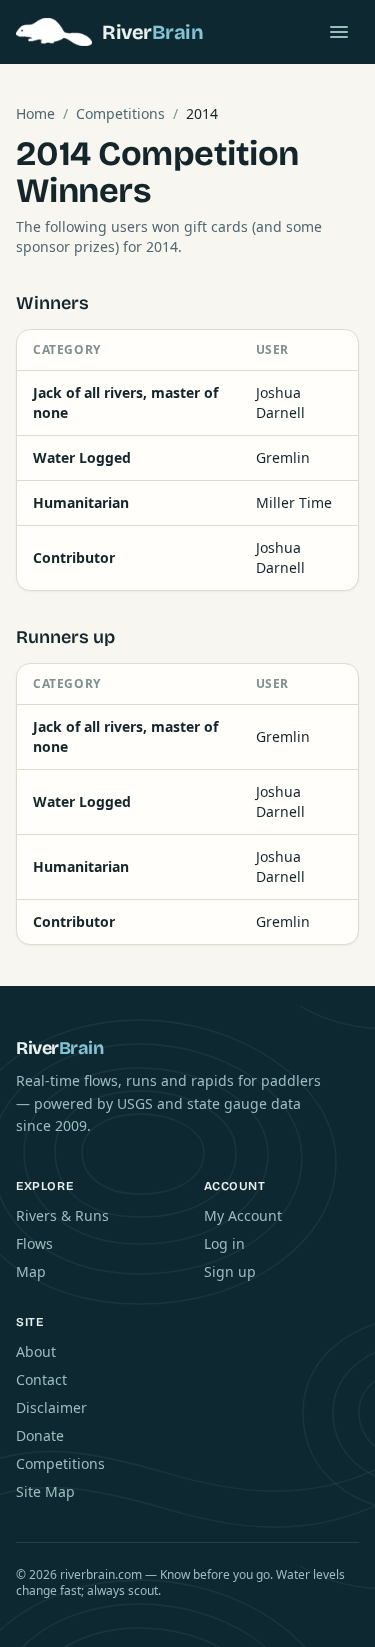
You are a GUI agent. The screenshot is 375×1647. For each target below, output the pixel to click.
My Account (243, 1215)
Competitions (120, 113)
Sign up (230, 1271)
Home (35, 113)
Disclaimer (51, 1407)
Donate (40, 1435)
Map (31, 1271)
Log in (224, 1243)
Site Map (45, 1491)
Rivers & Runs (62, 1215)
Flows (34, 1243)
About (36, 1351)
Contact (41, 1379)
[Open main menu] (339, 32)
